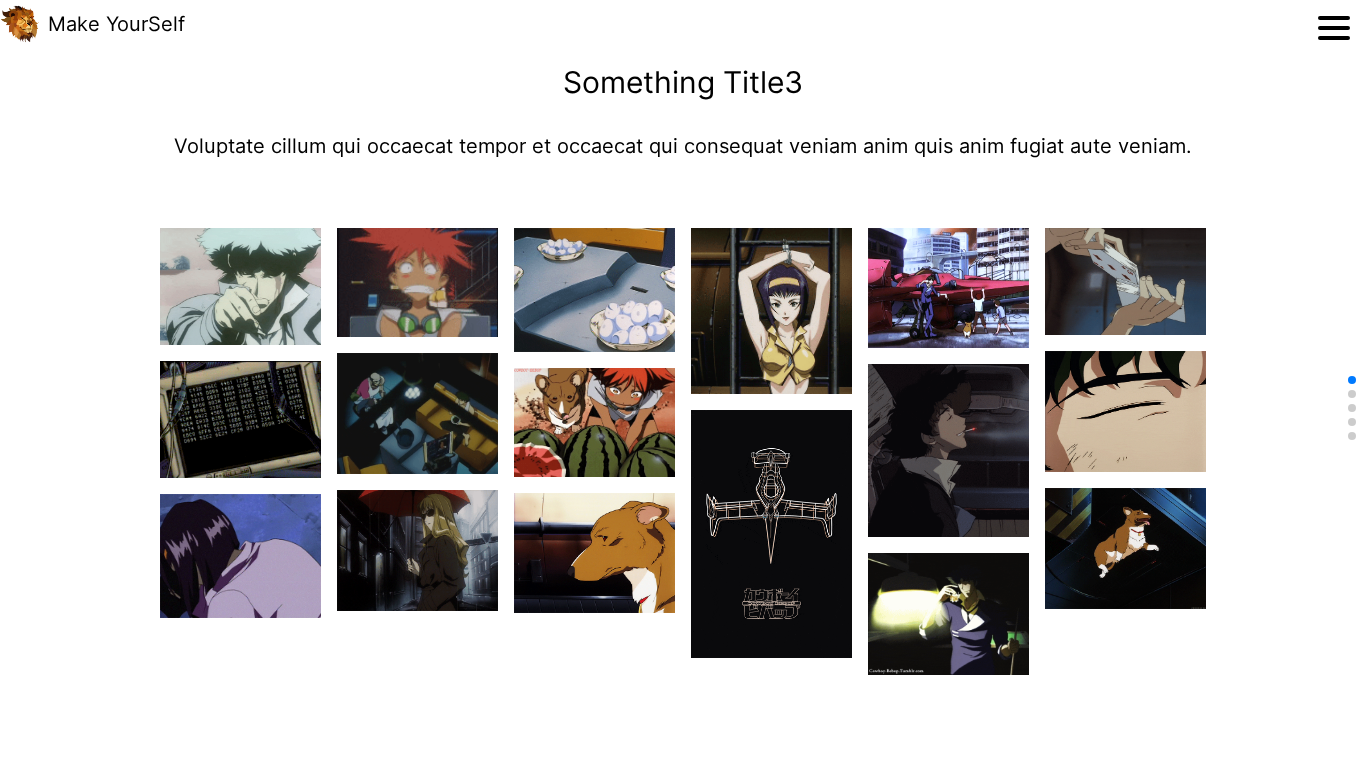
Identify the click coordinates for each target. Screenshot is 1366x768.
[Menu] (1334, 28)
